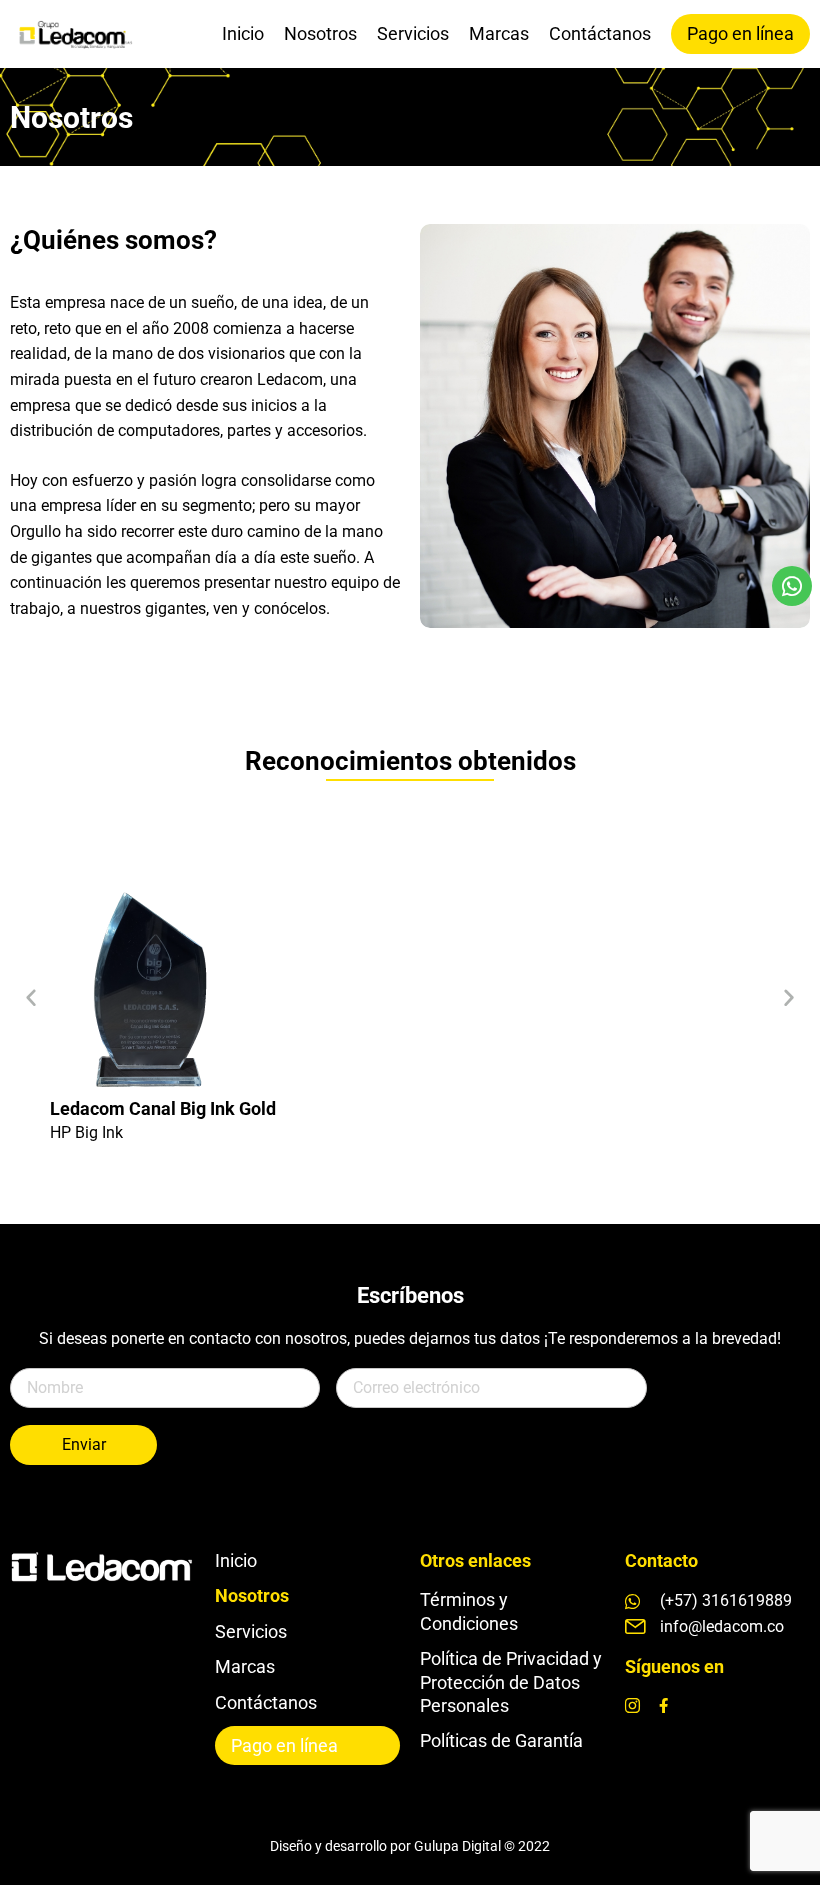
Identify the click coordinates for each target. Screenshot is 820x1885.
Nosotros (320, 33)
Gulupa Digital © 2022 (482, 1846)
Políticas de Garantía (501, 1740)
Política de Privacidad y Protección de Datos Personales (511, 1682)
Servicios (413, 33)
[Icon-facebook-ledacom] (663, 1705)
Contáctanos (600, 33)
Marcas (499, 33)
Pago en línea (740, 33)
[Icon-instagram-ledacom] (632, 1705)
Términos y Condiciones (469, 1611)
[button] (31, 997)
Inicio (243, 33)
